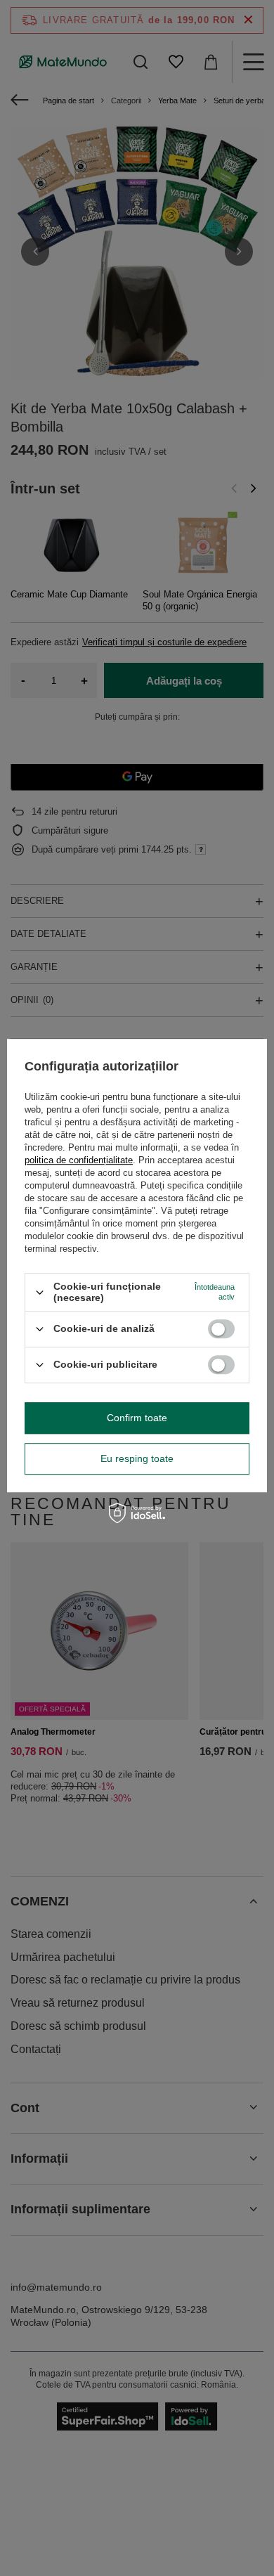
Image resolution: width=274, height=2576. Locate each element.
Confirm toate (137, 1418)
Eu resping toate (137, 1458)
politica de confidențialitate (79, 1161)
